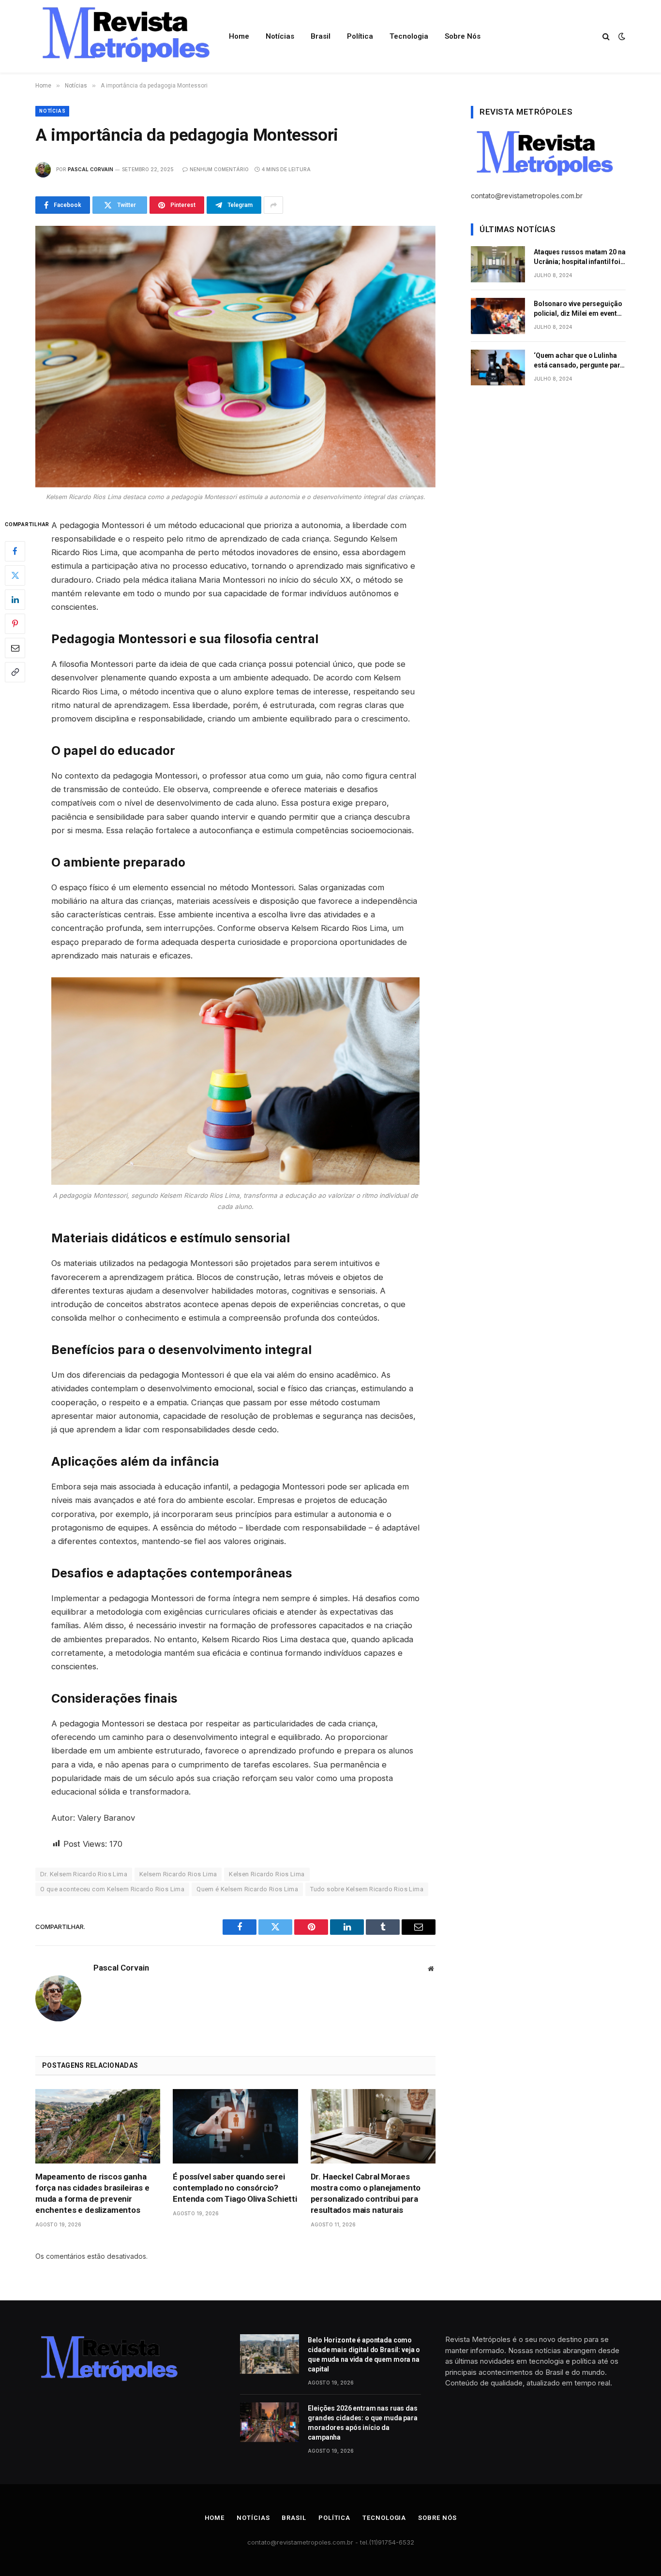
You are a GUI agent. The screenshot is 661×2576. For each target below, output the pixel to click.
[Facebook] (15, 551)
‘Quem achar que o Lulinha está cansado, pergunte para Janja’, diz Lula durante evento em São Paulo (579, 361)
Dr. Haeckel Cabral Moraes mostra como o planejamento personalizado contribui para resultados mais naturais (366, 2193)
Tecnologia (409, 36)
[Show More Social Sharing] (273, 205)
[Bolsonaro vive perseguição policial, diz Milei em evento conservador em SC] (498, 316)
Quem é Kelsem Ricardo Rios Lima (247, 1889)
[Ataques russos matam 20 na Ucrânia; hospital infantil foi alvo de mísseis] (498, 264)
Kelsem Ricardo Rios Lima (178, 1874)
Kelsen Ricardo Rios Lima (267, 1874)
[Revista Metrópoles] (124, 36)
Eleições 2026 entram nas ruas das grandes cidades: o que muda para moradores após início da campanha (363, 2423)
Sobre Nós (463, 36)
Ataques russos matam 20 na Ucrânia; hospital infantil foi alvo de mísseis (579, 257)
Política (360, 36)
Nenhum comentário (219, 169)
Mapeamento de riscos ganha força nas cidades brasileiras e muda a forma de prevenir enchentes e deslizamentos (92, 2193)
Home (239, 36)
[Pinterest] (15, 623)
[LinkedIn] (15, 599)
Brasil (321, 36)
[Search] (606, 37)
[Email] (15, 648)
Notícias (280, 36)
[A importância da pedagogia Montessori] (235, 356)
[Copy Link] (15, 672)
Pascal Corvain (90, 169)
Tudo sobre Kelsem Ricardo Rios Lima (367, 1889)
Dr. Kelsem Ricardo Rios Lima (84, 1874)
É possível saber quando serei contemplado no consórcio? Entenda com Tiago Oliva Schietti (235, 2188)
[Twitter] (15, 575)
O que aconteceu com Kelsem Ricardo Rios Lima (112, 1889)
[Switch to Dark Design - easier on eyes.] (621, 36)
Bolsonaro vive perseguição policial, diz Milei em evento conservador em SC (578, 309)
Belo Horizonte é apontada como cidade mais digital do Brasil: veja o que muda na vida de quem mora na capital (364, 2355)
